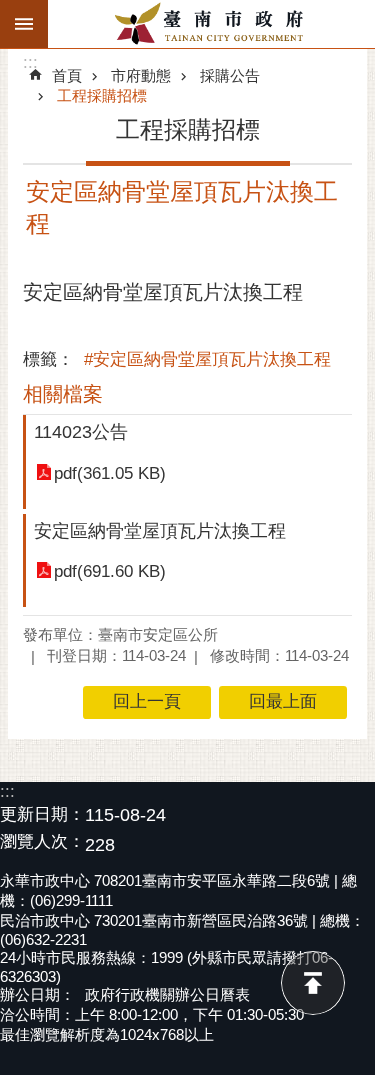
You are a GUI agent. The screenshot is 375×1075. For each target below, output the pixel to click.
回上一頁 (147, 701)
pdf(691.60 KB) (110, 571)
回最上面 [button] (283, 701)
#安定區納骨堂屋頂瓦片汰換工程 (207, 359)
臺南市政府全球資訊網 (211, 24)
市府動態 (141, 75)
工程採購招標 (102, 95)
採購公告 (230, 75)
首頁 (67, 75)
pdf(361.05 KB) (110, 473)
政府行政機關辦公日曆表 (167, 994)
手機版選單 (24, 24)
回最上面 (313, 983)
